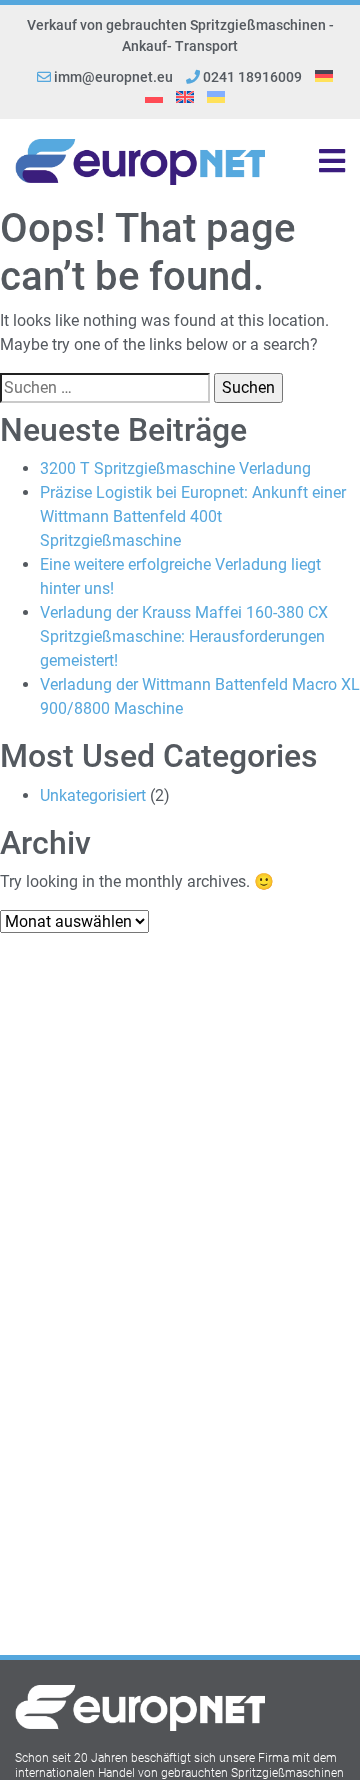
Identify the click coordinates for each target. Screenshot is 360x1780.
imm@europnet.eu (113, 77)
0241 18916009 (251, 77)
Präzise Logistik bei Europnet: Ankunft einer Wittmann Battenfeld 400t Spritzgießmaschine (193, 516)
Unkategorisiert (93, 795)
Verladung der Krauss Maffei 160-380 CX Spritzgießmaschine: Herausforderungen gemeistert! (184, 636)
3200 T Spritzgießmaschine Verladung (175, 468)
